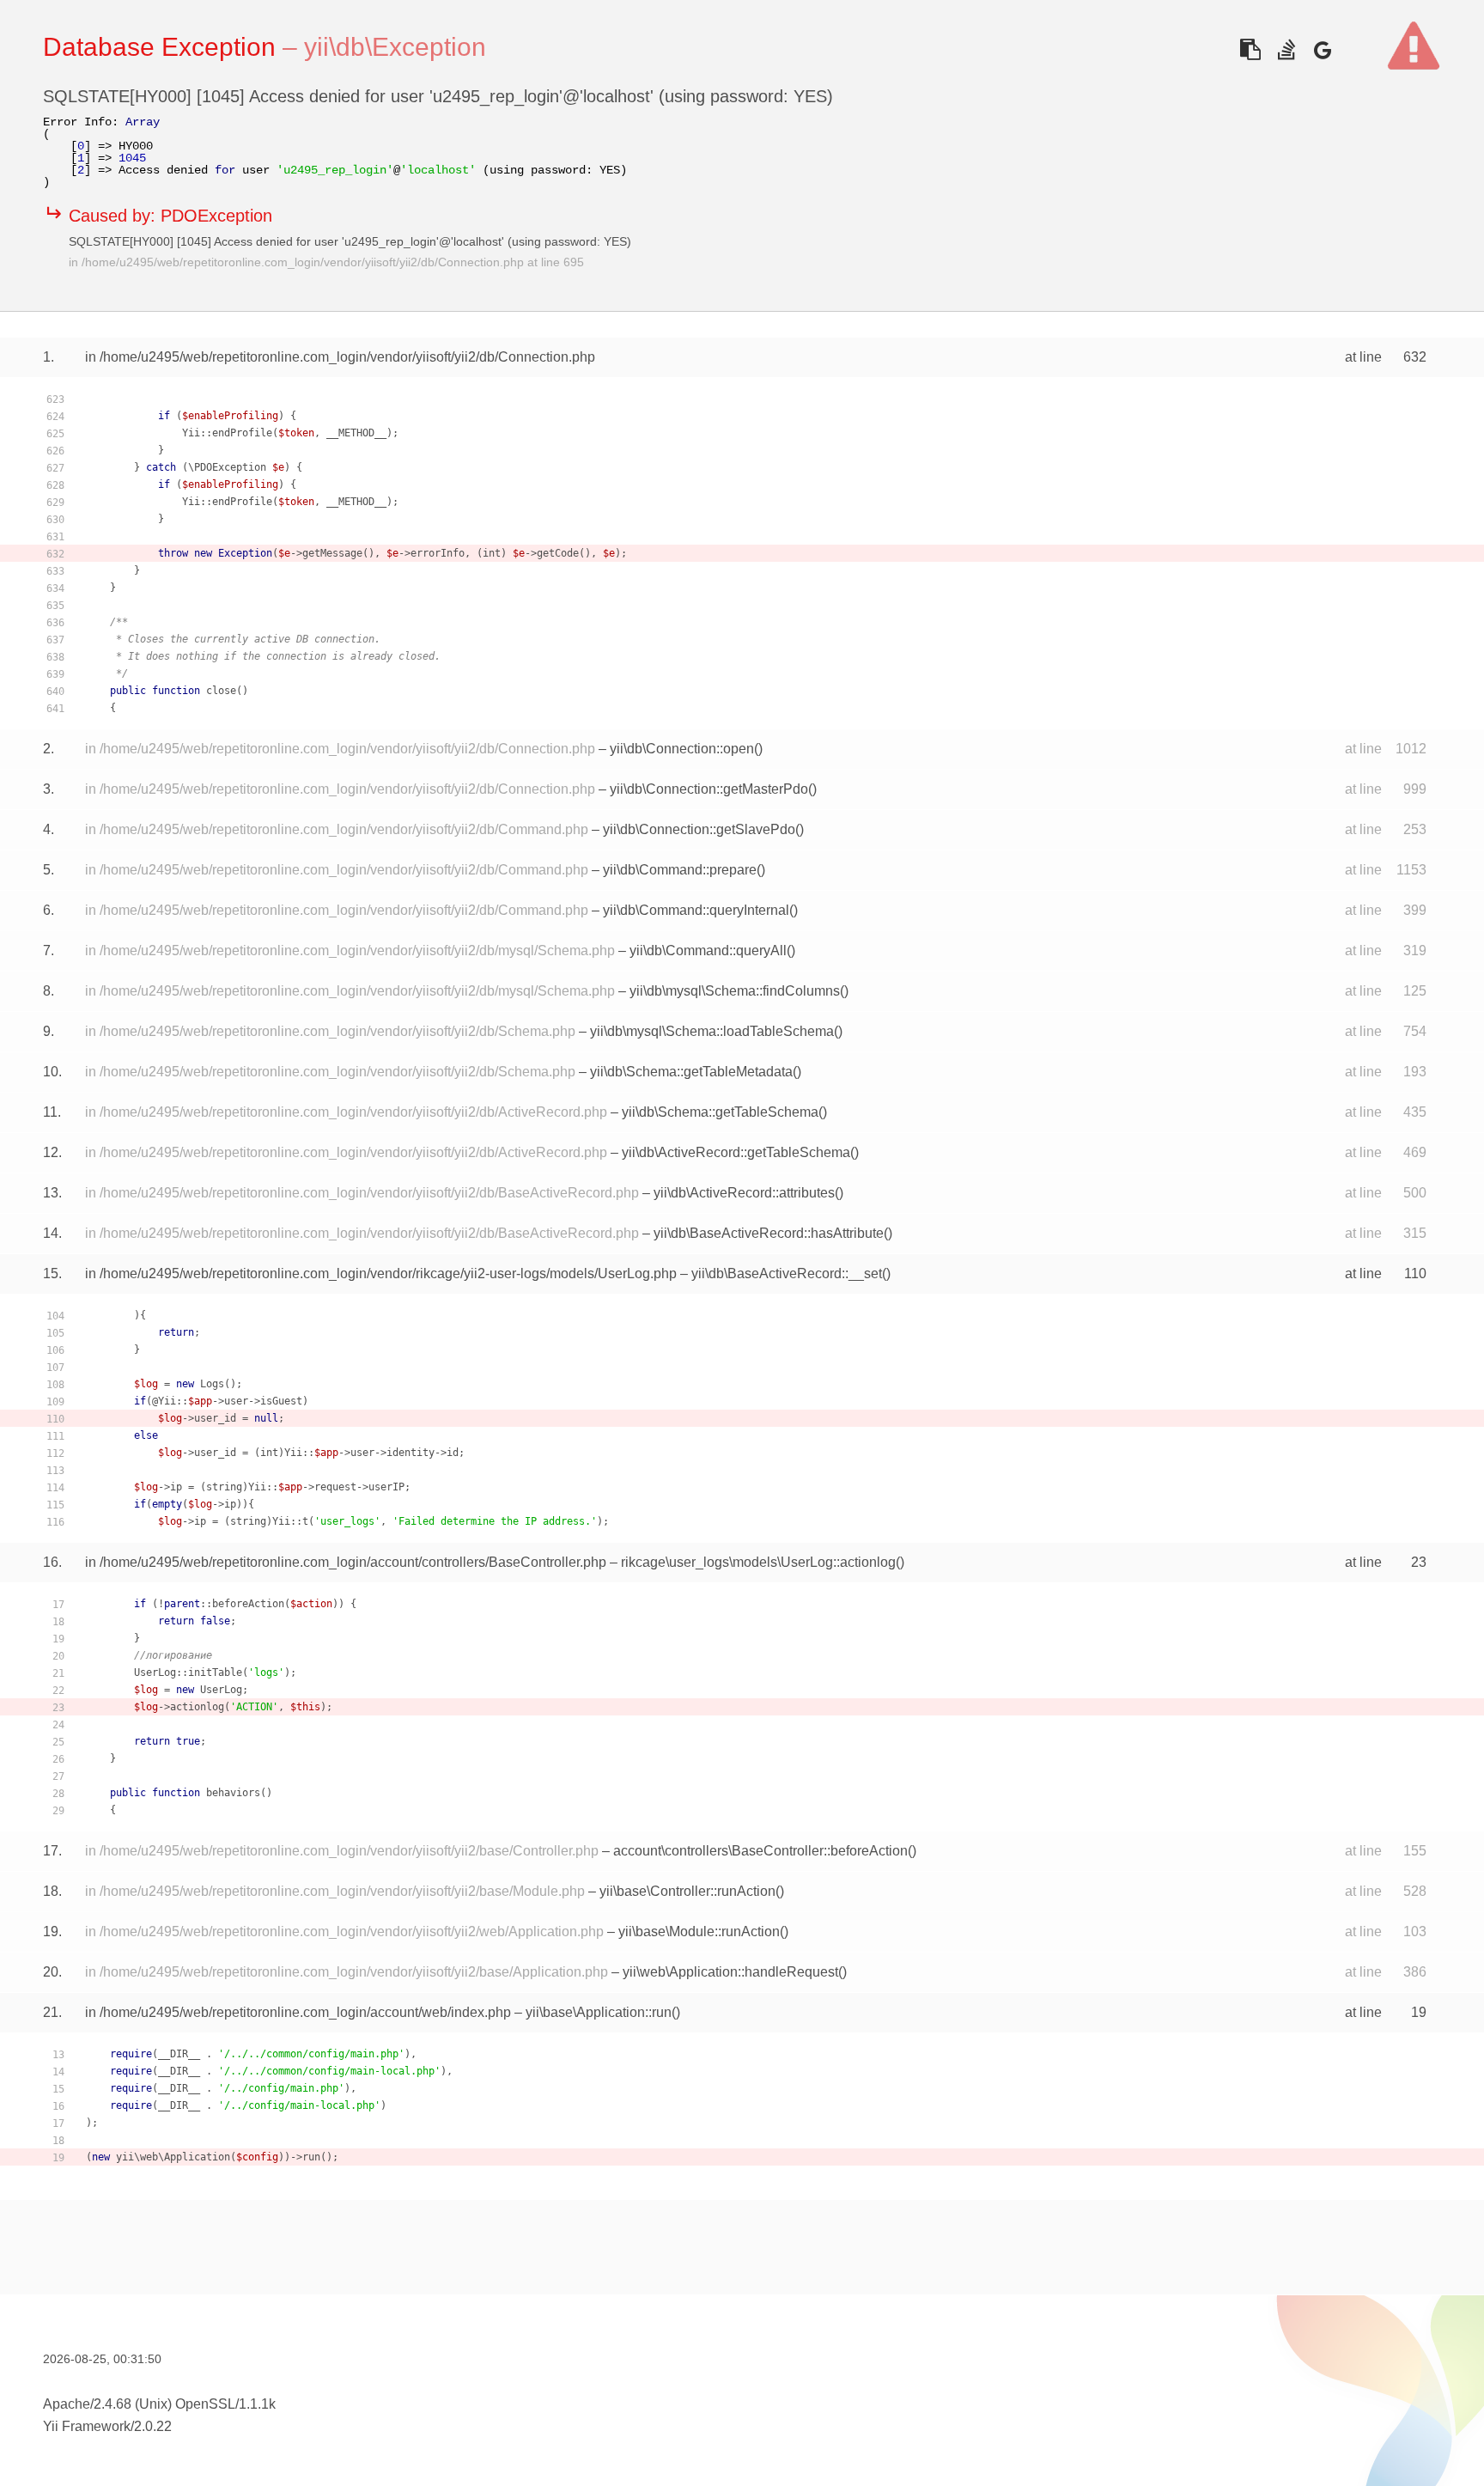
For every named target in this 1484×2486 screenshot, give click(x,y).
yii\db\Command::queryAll (708, 951)
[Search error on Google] (1322, 49)
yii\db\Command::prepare (680, 870)
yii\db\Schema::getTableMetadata (691, 1072)
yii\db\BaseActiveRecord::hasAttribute (769, 1233)
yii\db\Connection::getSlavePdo (699, 829)
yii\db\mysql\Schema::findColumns (735, 991)
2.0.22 (153, 2426)
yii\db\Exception (395, 47)
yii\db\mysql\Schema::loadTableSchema (712, 1031)
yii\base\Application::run (599, 2012)
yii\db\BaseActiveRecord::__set (787, 1273)
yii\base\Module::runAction (699, 1932)
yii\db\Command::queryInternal (696, 910)
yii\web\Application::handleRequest (730, 1972)
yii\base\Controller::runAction (687, 1891)
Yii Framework (87, 2426)
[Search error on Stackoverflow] (1286, 49)
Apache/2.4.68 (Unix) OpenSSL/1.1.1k (159, 2404)
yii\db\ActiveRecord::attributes (744, 1193)
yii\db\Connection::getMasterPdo (709, 789)
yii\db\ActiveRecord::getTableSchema (736, 1152)
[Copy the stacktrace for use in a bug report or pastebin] (1250, 49)
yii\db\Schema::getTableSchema (720, 1112)
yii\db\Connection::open (682, 749)
